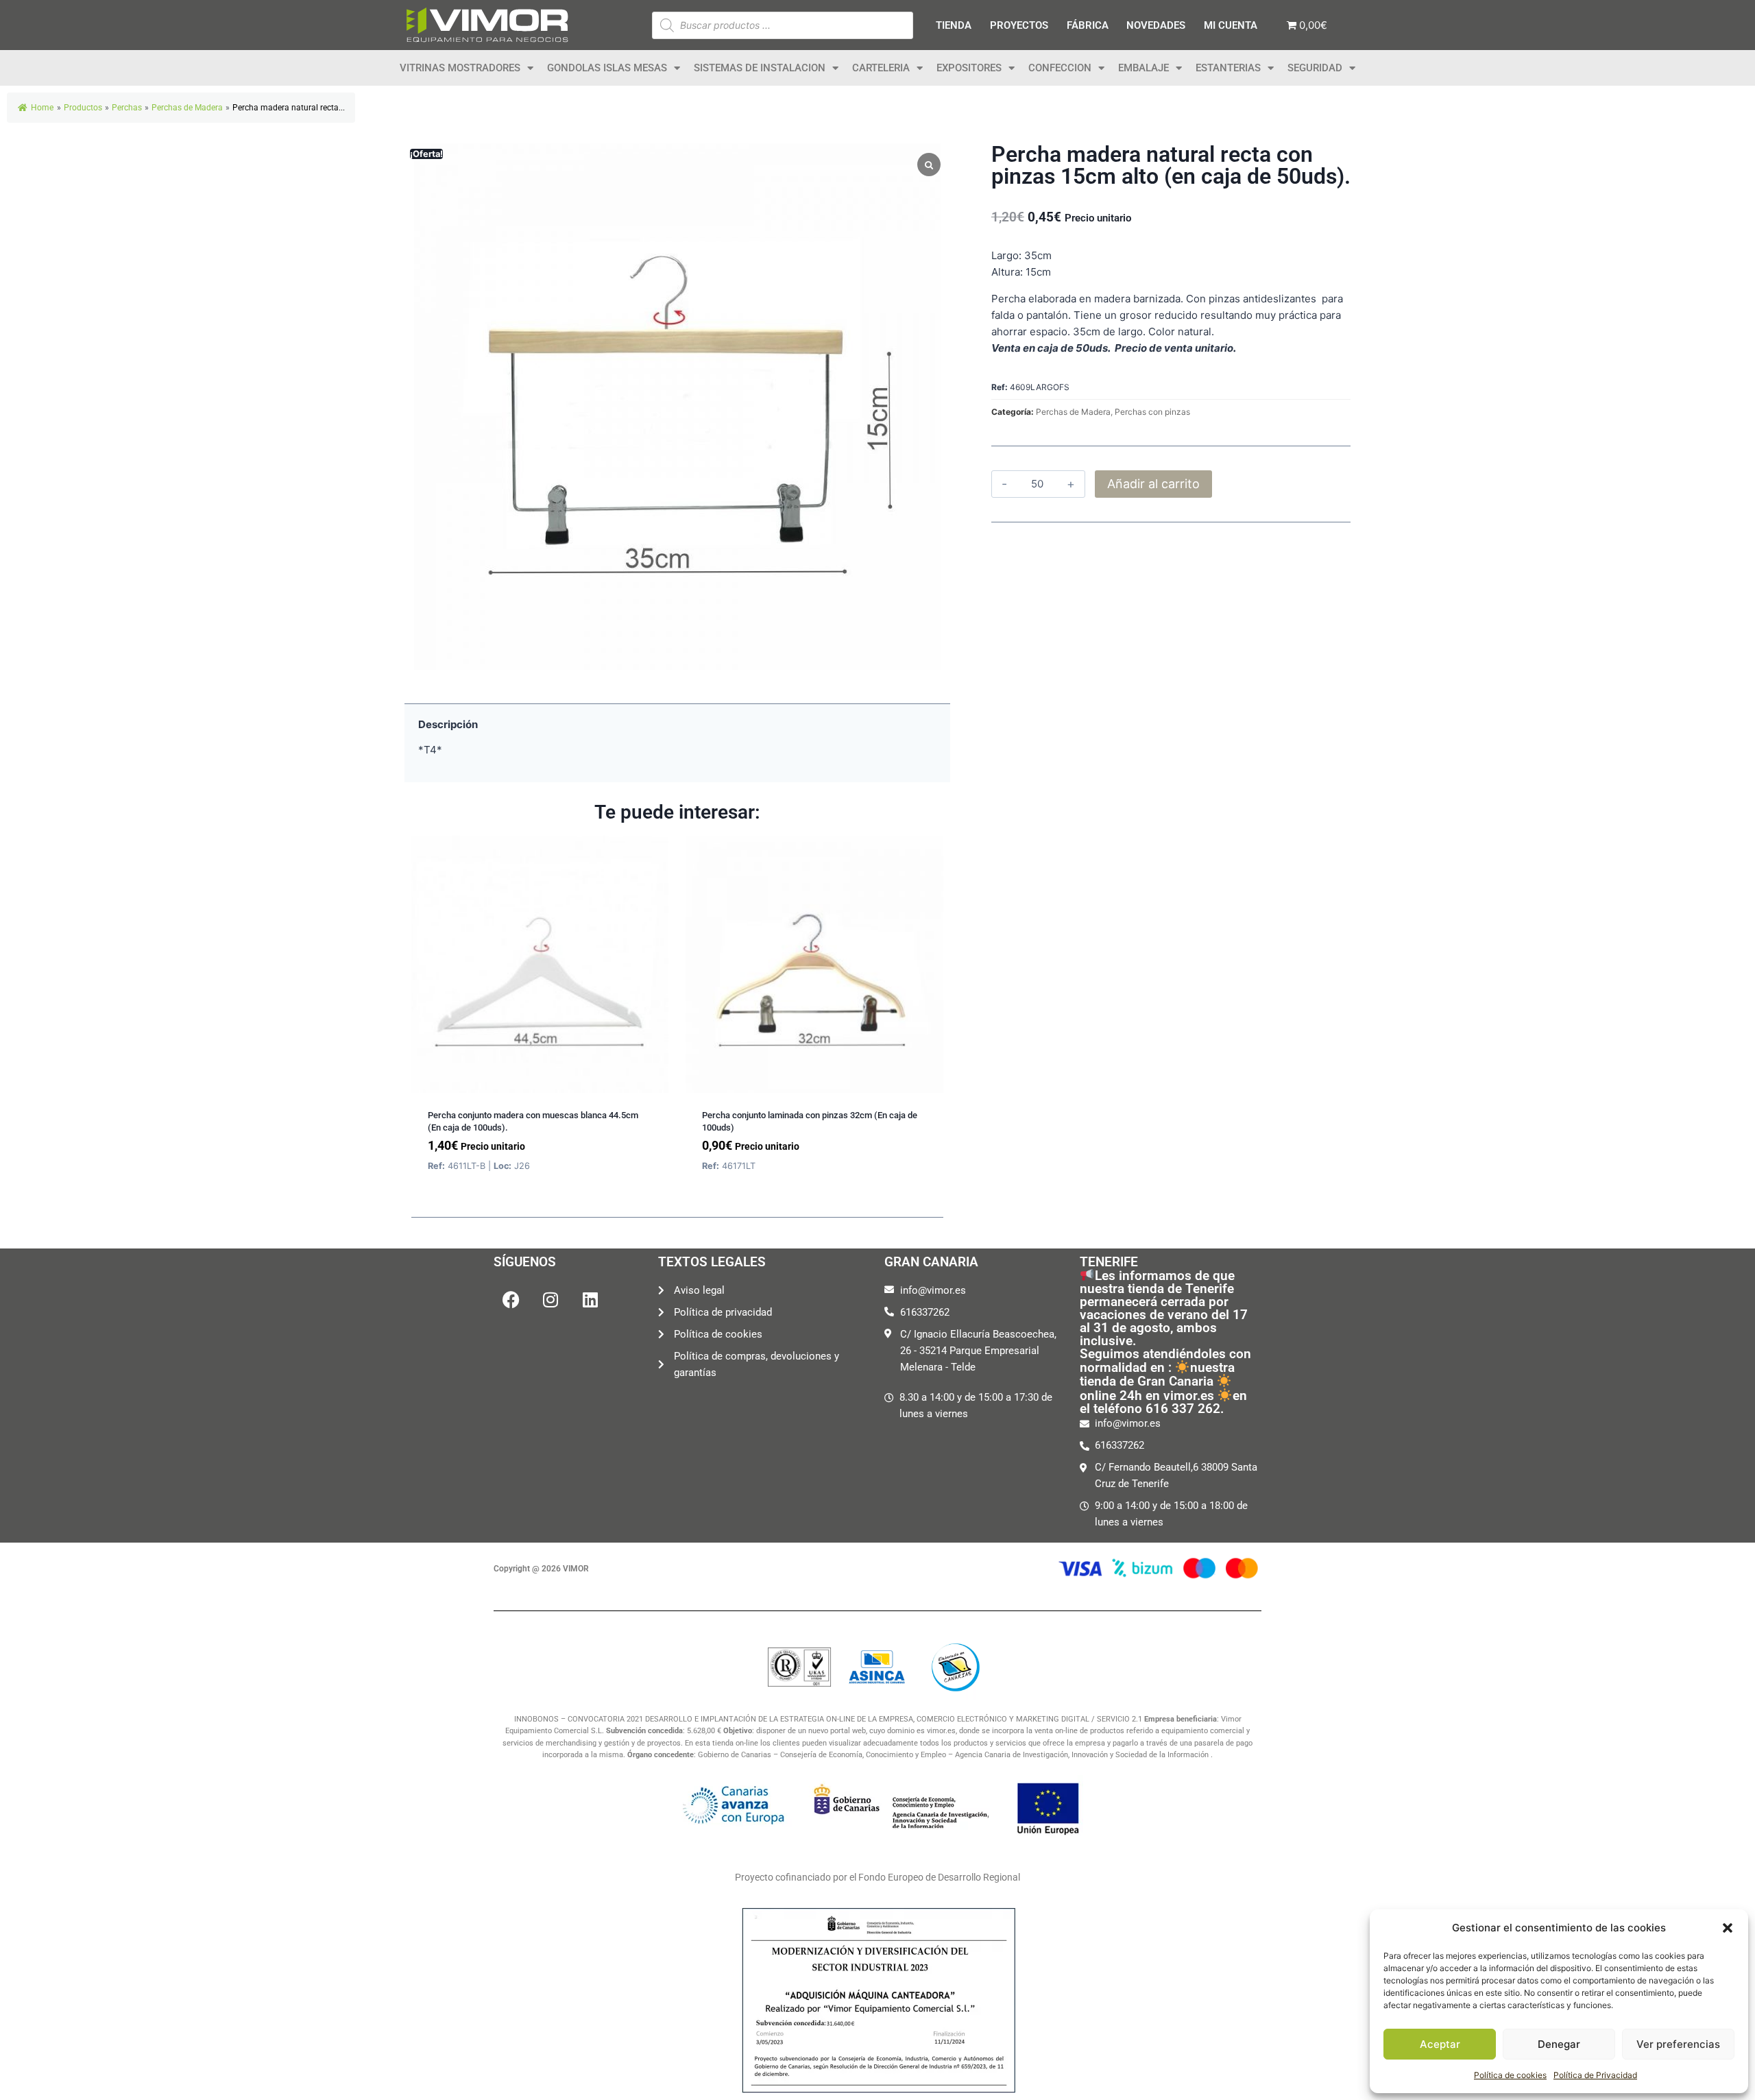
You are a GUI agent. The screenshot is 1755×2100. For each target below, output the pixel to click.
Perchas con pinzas (1152, 412)
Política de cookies (1510, 2075)
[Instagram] (550, 1299)
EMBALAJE (1143, 68)
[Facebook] (511, 1299)
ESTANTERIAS (1228, 68)
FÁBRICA (1088, 25)
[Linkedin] (590, 1299)
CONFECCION (1060, 68)
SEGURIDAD (1315, 68)
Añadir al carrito (1153, 484)
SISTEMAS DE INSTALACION (760, 68)
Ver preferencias (1678, 2044)
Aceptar (1440, 2044)
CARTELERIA (881, 68)
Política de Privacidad (1595, 2075)
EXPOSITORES (969, 68)
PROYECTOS (1019, 25)
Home (42, 108)
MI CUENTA (1231, 25)
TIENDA (954, 25)
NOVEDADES (1156, 25)
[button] (1728, 1928)
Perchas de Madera (1073, 412)
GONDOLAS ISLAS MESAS (607, 68)
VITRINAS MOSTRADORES (460, 68)
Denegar (1559, 2044)
